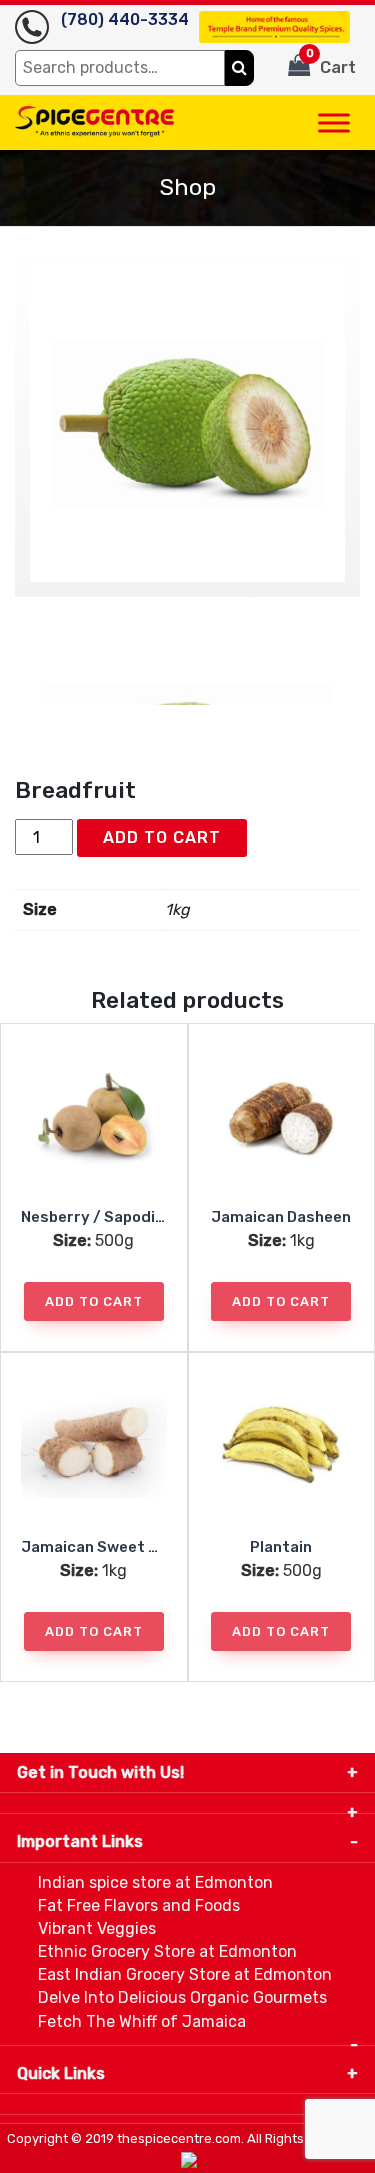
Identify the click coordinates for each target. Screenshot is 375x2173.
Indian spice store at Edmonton (155, 1882)
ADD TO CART (162, 837)
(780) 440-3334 (125, 19)
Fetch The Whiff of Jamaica (142, 2021)
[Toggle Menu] (334, 122)
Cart (331, 62)
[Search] (239, 68)
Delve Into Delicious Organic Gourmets (182, 1997)
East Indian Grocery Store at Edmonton (185, 1974)
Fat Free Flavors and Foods (139, 1905)
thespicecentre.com (179, 2138)
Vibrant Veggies (97, 1928)
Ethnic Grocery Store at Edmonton (167, 1951)
